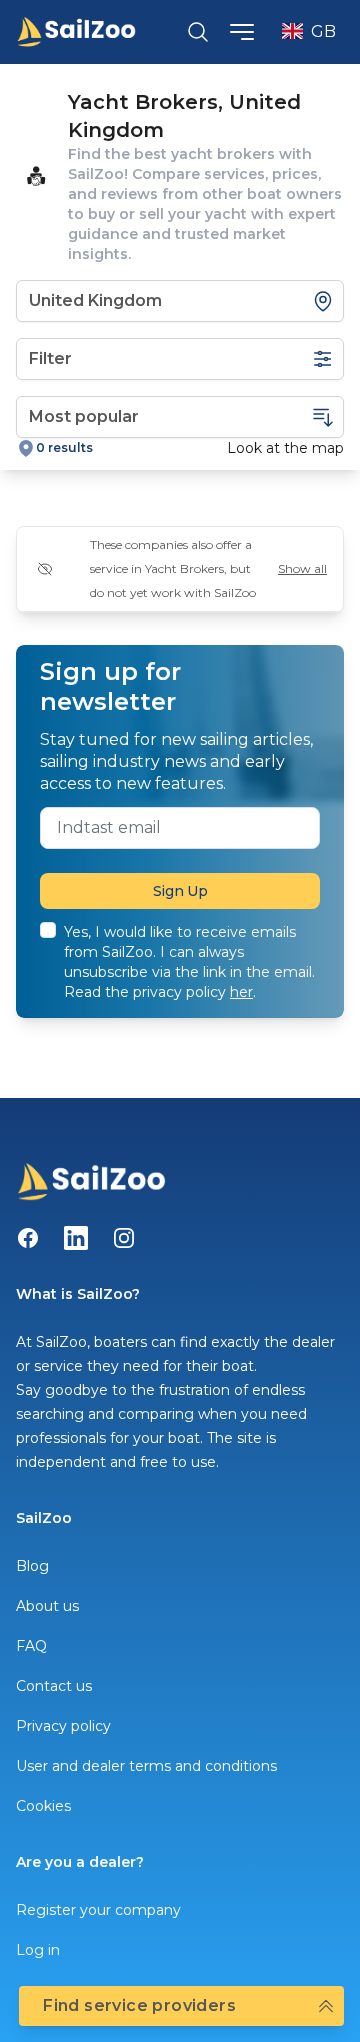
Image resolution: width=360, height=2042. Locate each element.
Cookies (43, 1806)
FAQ (31, 1646)
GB (323, 31)
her (241, 992)
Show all (302, 568)
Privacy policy (63, 1726)
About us (47, 1606)
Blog (32, 1566)
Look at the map (285, 448)
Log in (38, 1950)
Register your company (98, 1910)
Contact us (54, 1686)
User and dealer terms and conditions (146, 1766)
